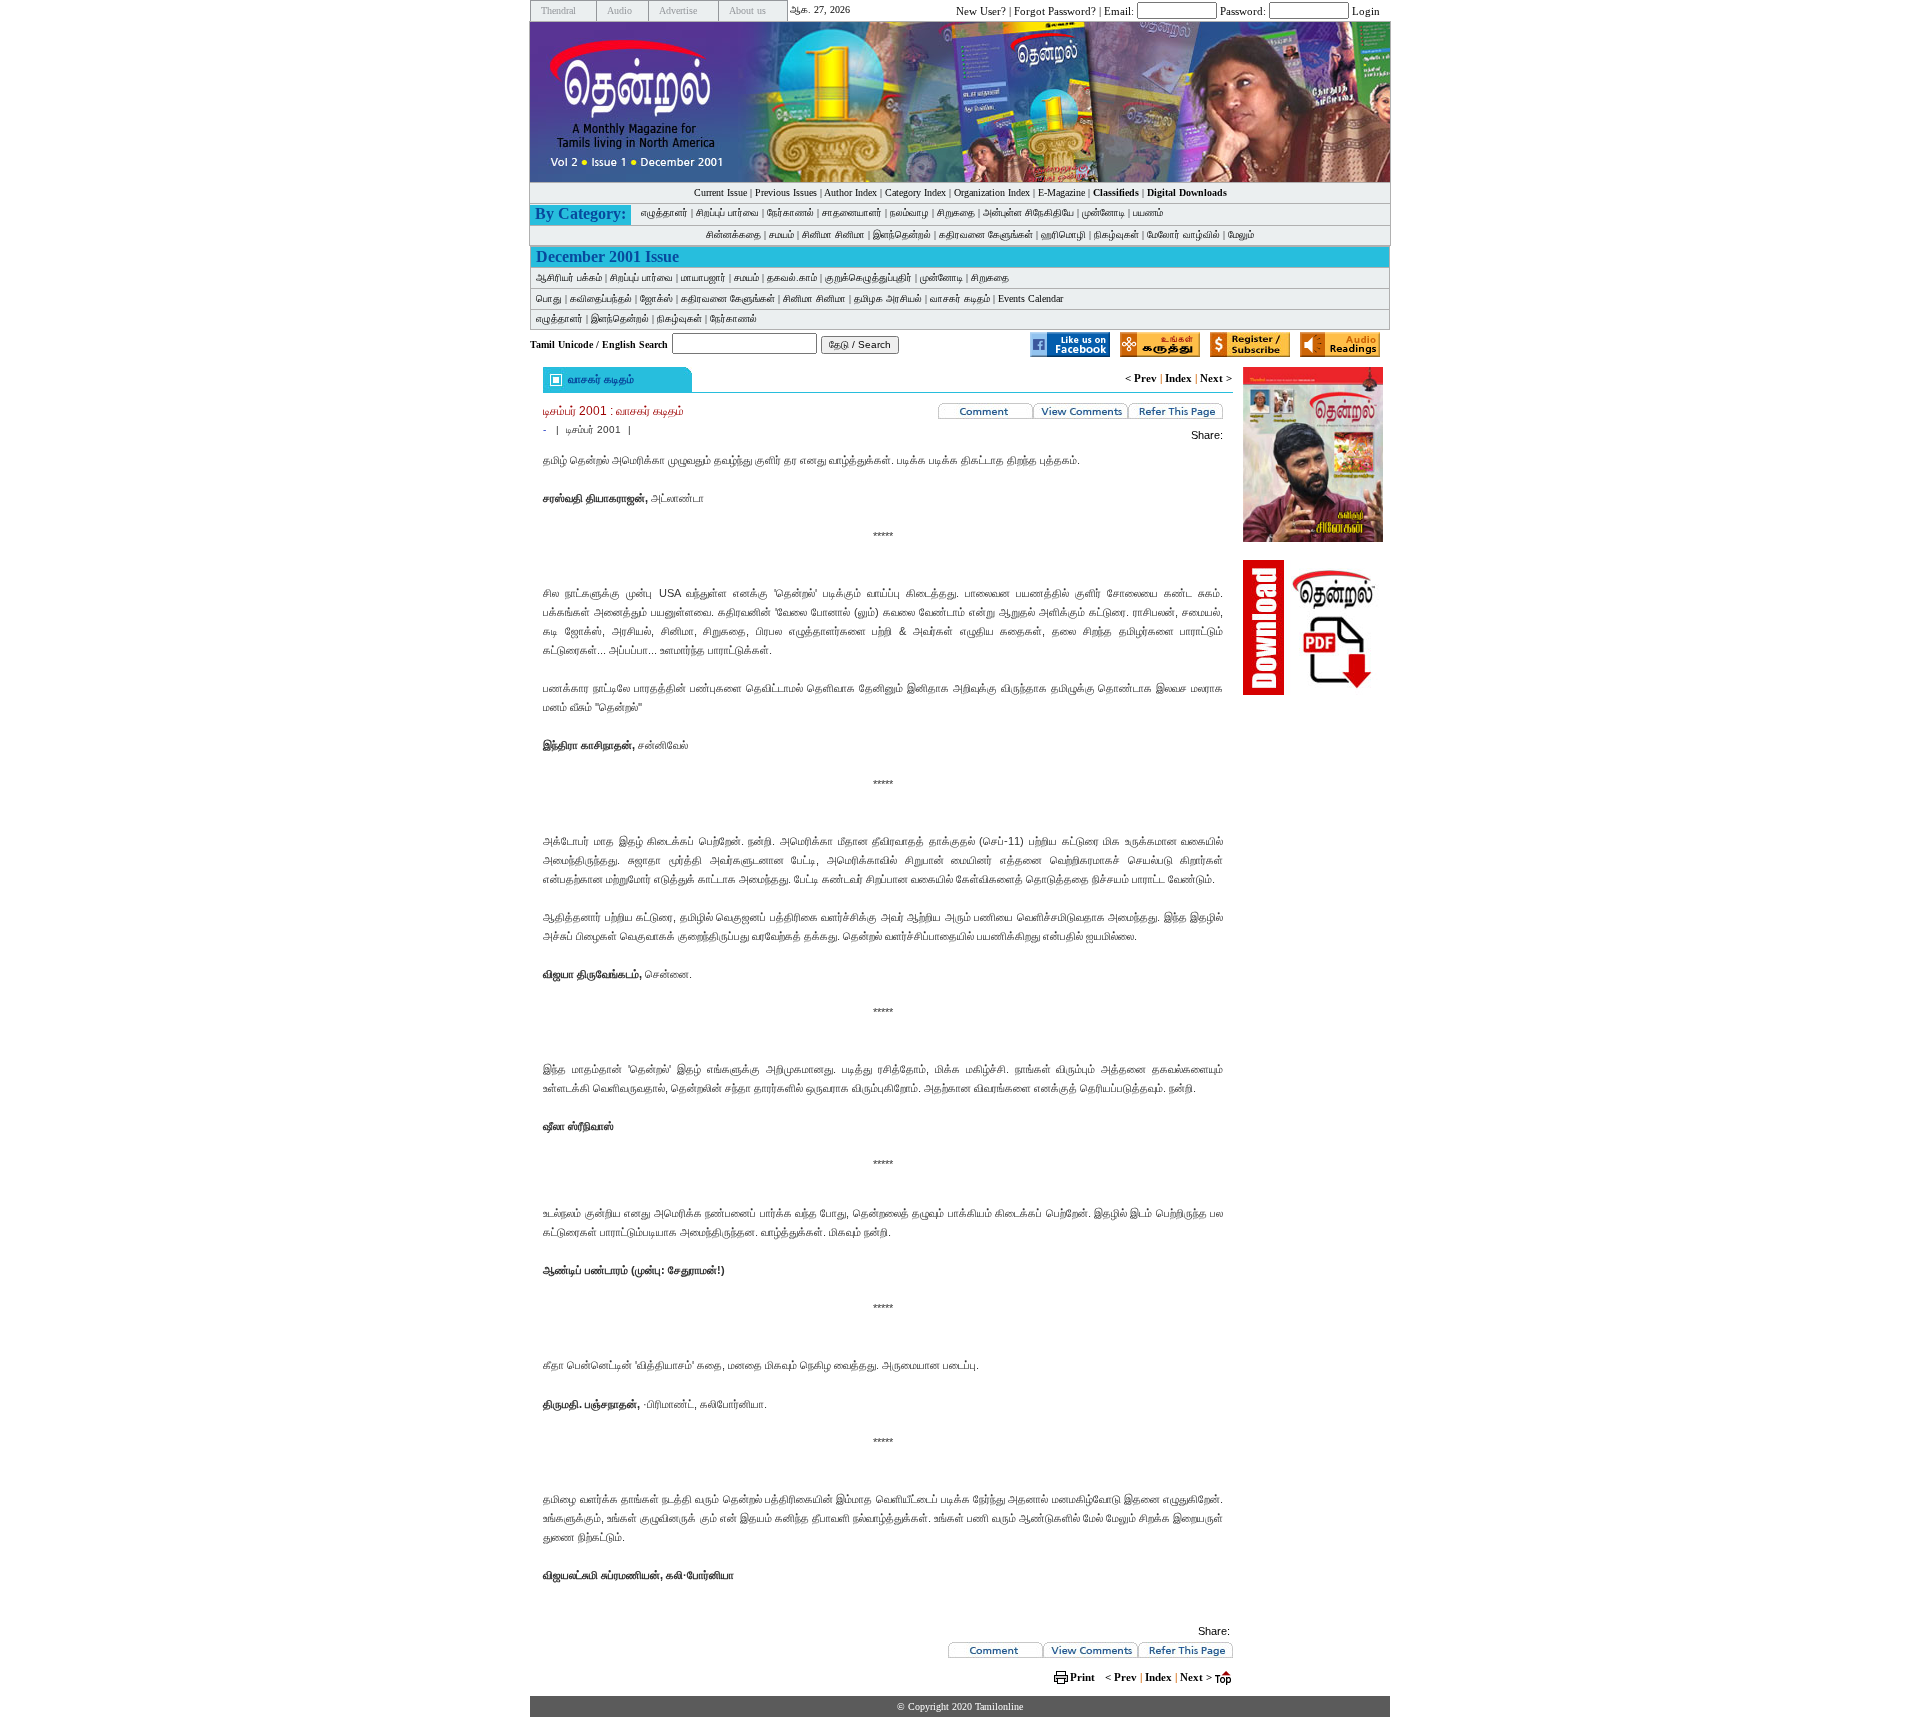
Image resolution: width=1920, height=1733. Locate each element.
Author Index (850, 192)
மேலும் (1241, 234)
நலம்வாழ (909, 212)
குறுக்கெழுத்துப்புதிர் (868, 277)
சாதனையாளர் (852, 212)
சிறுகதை (956, 212)
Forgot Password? (1055, 10)
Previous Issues (786, 192)
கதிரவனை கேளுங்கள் (986, 234)
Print (1082, 1677)
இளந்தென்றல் (902, 234)
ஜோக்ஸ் (656, 298)
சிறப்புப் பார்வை (727, 212)
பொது (549, 298)
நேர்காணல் (790, 212)
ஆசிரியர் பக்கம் (569, 277)
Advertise (678, 10)
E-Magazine (1061, 192)
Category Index (915, 192)
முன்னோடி (1103, 212)
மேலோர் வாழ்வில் (1183, 234)
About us (747, 10)
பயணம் (1148, 212)
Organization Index (992, 192)
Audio (619, 10)
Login (1366, 10)
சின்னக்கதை (733, 234)
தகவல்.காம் (792, 277)
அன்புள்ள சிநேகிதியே (1028, 212)
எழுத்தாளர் (664, 212)
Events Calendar (1030, 298)
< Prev (1141, 378)
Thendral (558, 10)
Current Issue (720, 192)
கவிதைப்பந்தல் (601, 298)
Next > (1216, 378)
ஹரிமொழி (1063, 234)
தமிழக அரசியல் (888, 298)
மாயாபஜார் (703, 277)
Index (1178, 378)
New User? (981, 10)
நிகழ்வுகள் (1116, 234)
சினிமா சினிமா (833, 234)
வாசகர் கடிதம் (960, 298)
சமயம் (781, 234)
